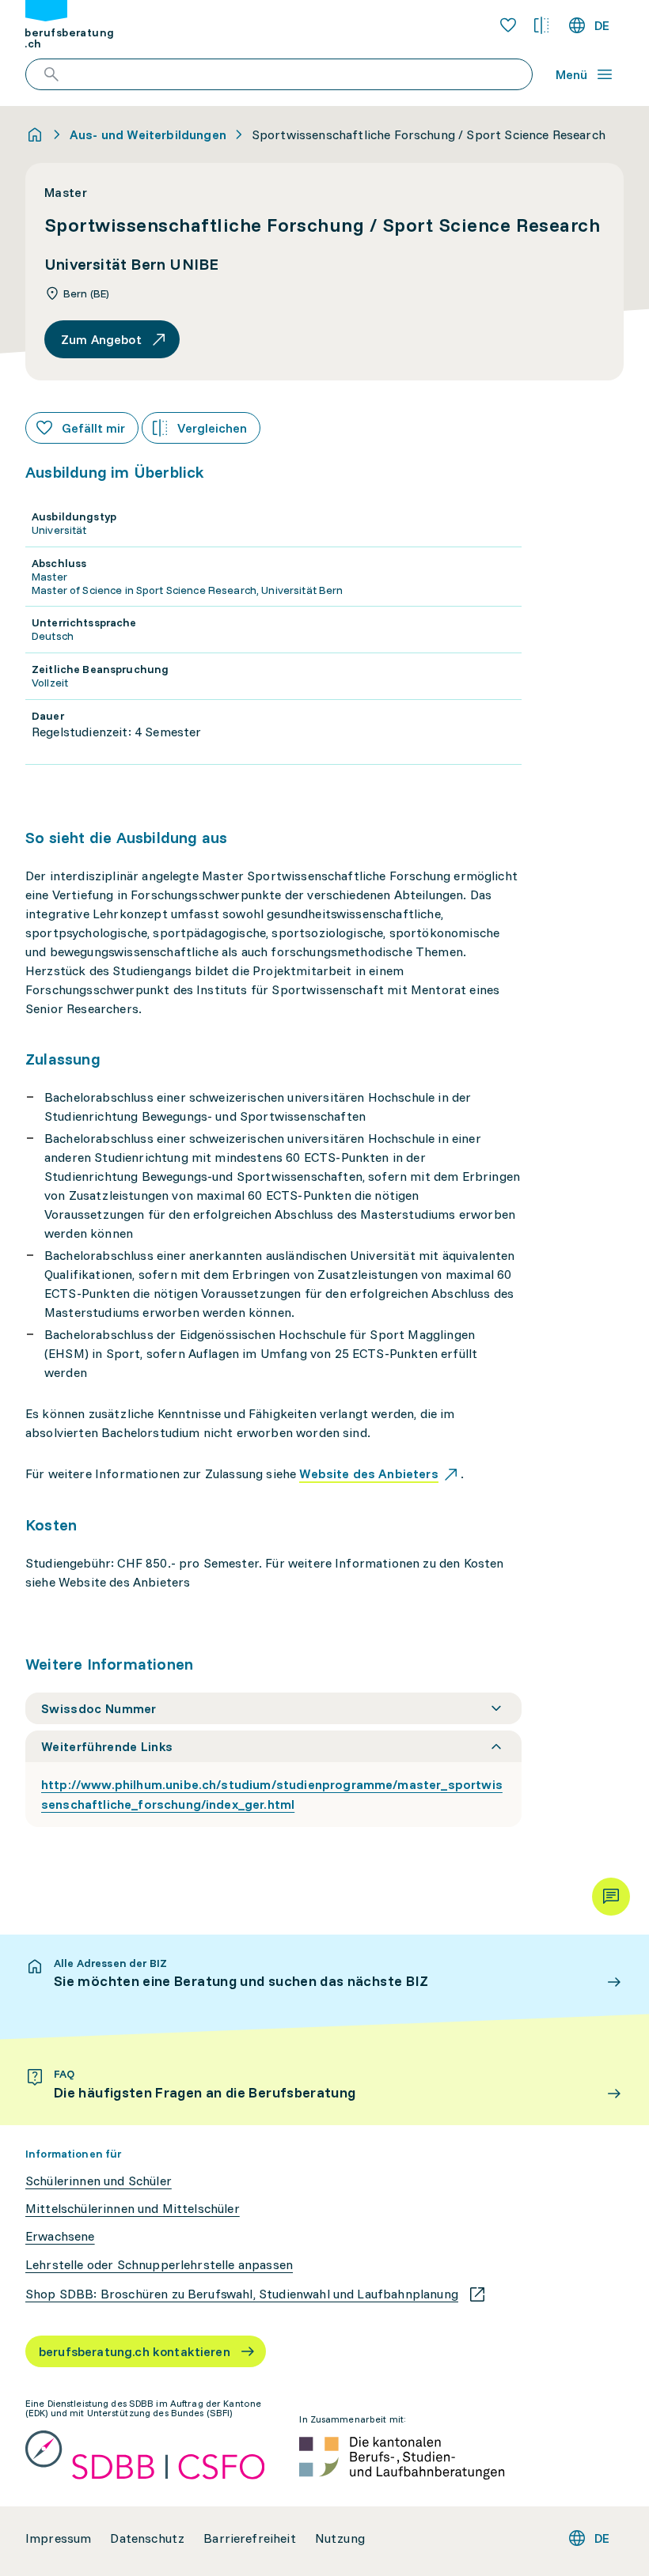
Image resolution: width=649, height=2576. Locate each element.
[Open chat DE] (611, 1897)
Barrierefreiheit (250, 2538)
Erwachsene (60, 2236)
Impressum (58, 2538)
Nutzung (340, 2538)
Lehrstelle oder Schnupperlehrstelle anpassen (159, 2265)
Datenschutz (147, 2538)
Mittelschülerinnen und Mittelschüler (133, 2209)
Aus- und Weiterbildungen (148, 134)
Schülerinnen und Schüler (99, 2181)
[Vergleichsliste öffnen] (541, 25)
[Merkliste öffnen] (508, 25)
